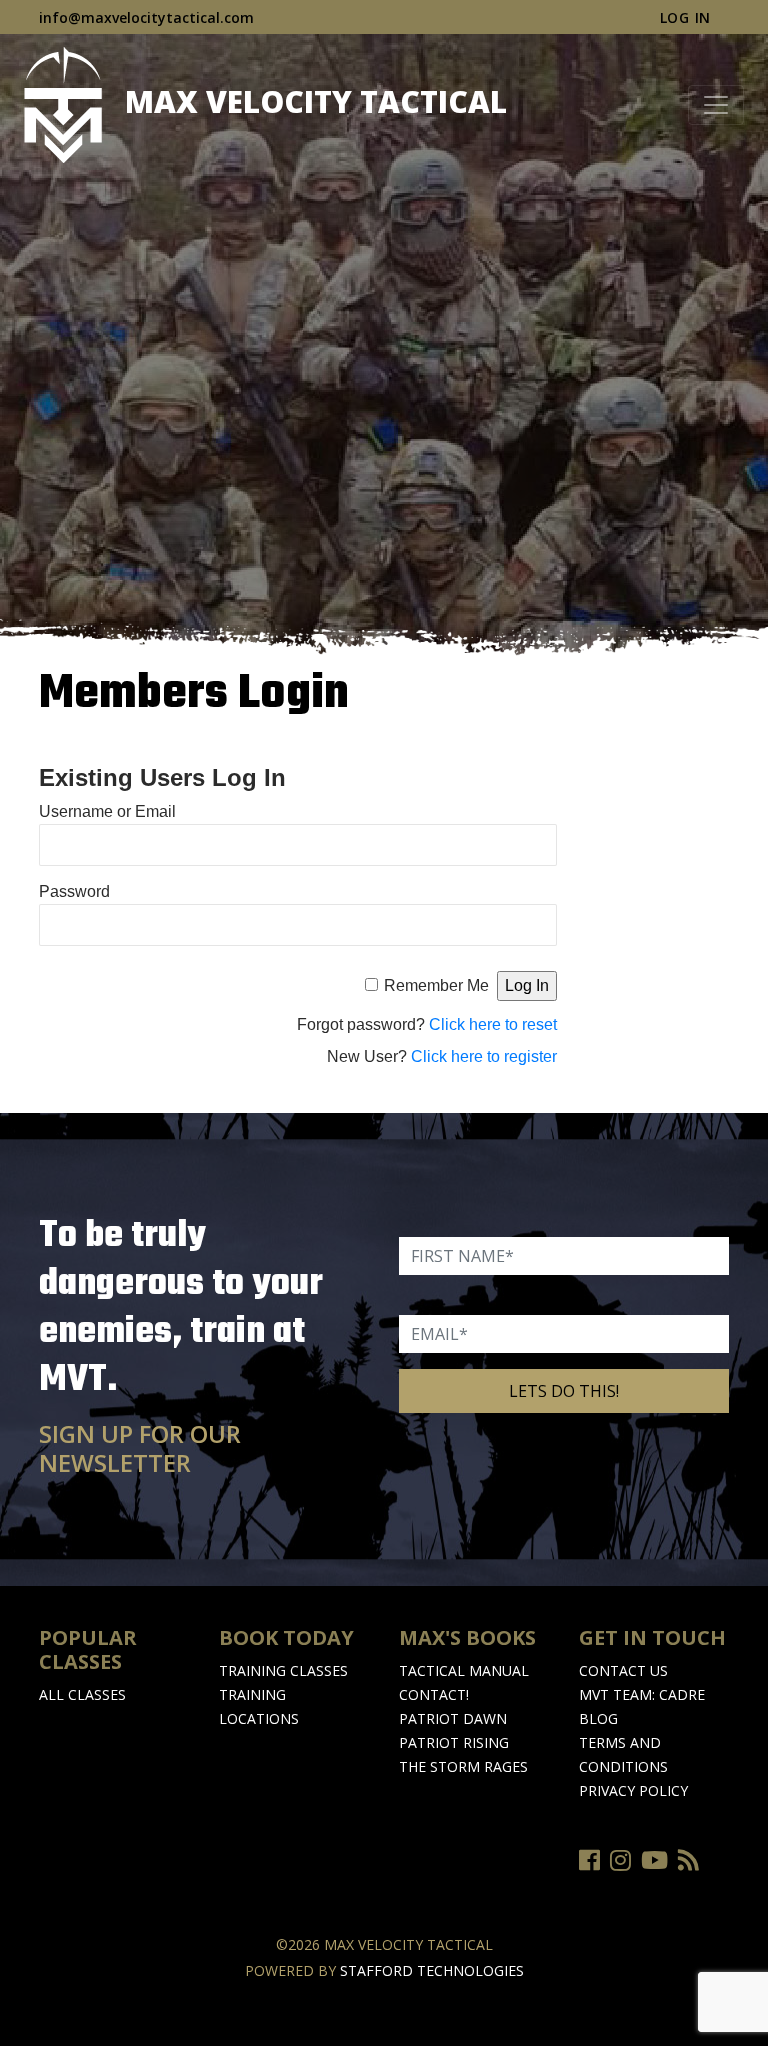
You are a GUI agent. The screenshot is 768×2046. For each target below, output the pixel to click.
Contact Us (623, 1670)
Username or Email (107, 811)
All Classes (82, 1694)
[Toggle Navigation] (716, 105)
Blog (598, 1718)
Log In (685, 17)
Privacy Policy (633, 1790)
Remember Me (436, 985)
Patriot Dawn (453, 1718)
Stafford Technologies (432, 1970)
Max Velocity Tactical (312, 101)
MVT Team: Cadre (642, 1694)
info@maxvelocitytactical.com (146, 17)
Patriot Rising (454, 1742)
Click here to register (484, 1056)
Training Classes (283, 1670)
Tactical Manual (464, 1670)
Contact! (434, 1694)
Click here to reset (493, 1024)
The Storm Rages (463, 1766)
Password (74, 891)
